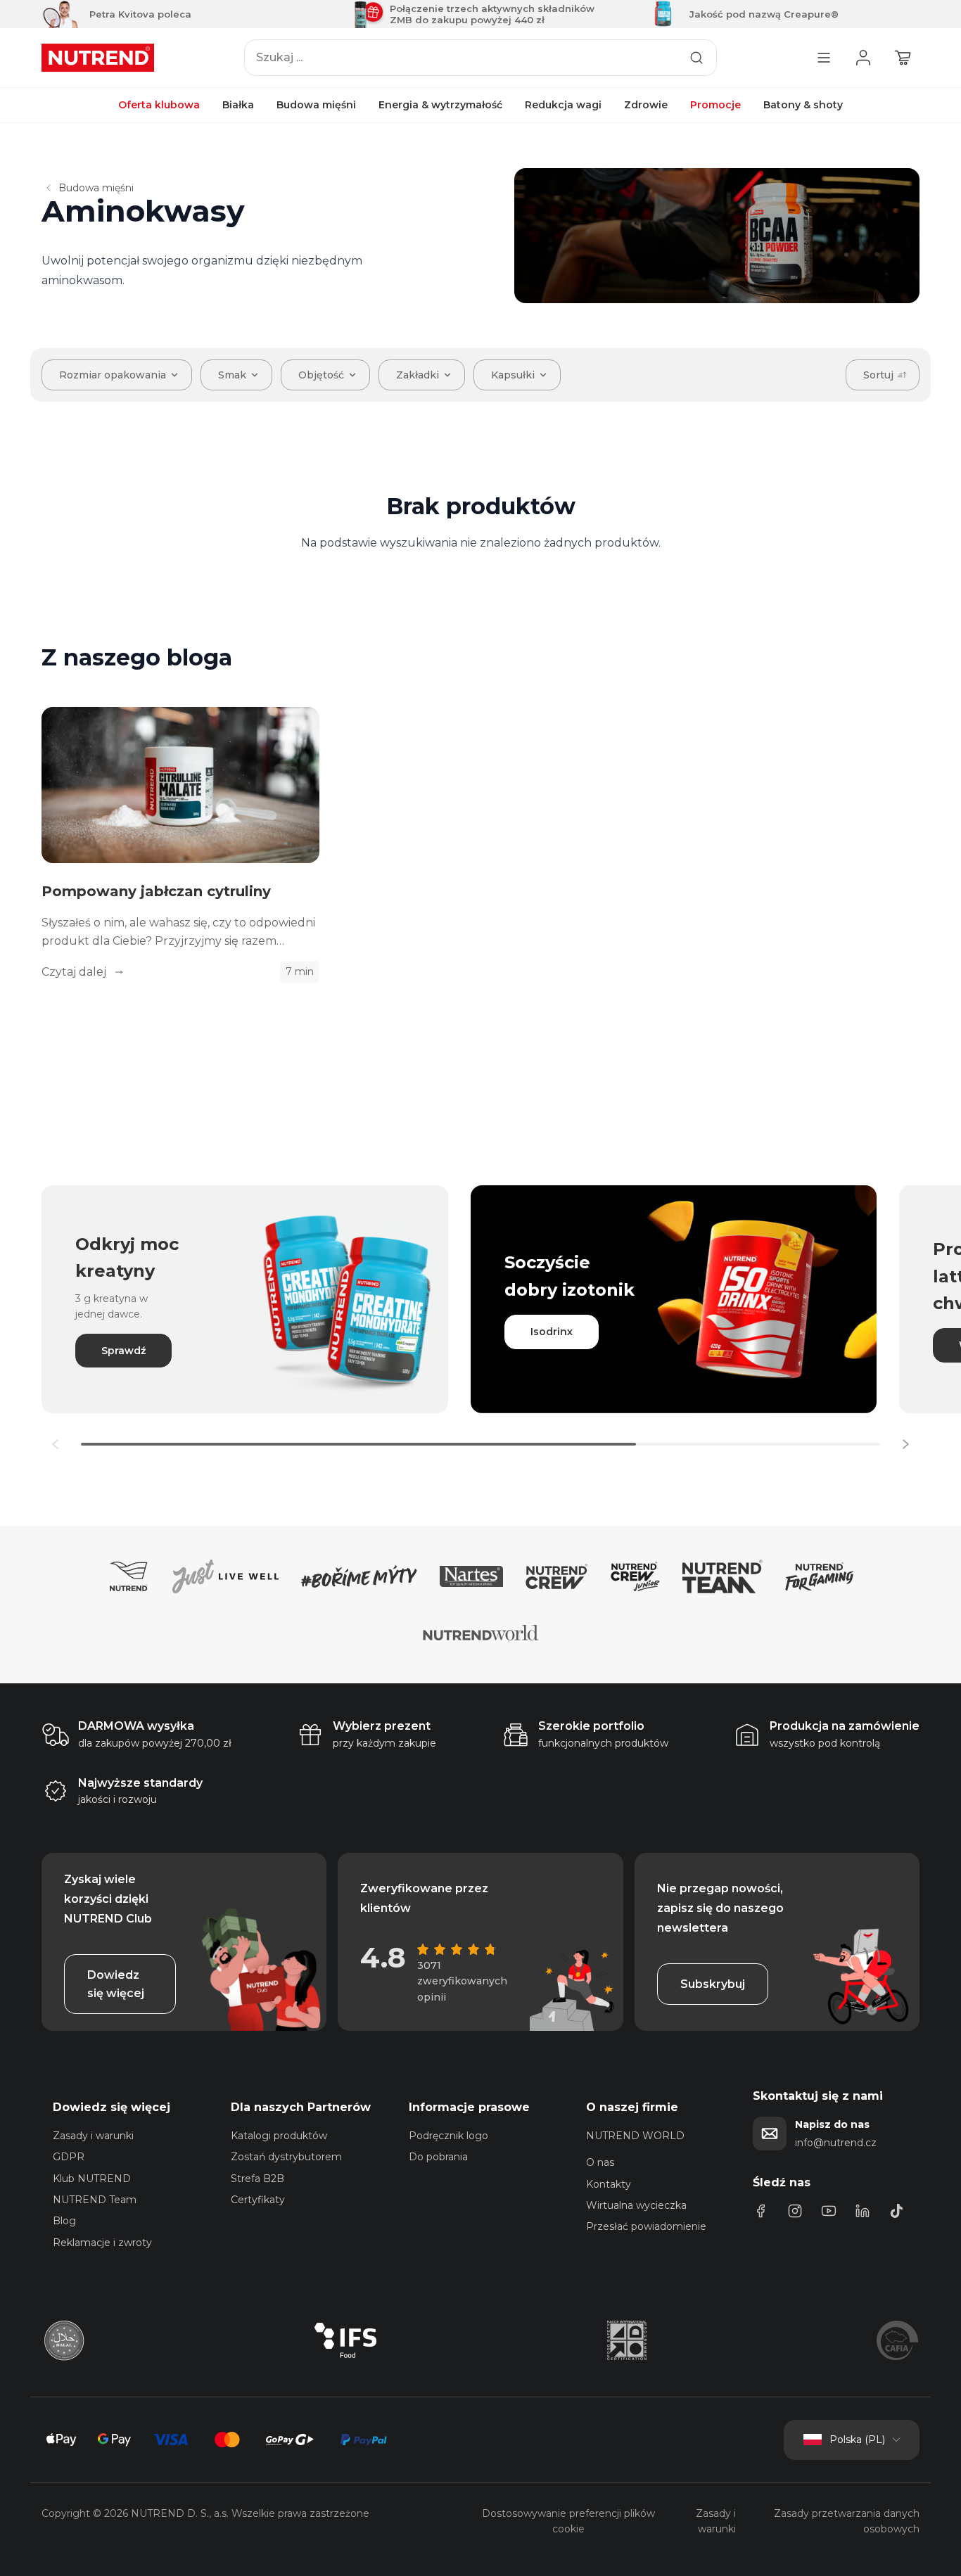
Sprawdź (123, 1351)
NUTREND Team (95, 2200)
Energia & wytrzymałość (440, 105)
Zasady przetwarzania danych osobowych (847, 2521)
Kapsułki (513, 375)
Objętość (321, 375)
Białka (238, 105)
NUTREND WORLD (635, 2136)
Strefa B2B (257, 2179)
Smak (232, 375)
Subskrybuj (713, 1984)
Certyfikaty (258, 2200)
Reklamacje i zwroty (102, 2243)
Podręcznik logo (448, 2136)
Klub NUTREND (92, 2179)
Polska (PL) (857, 2440)
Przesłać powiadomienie (646, 2226)
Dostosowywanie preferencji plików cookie (568, 2521)
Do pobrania (438, 2157)
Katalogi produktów (279, 2136)
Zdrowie (646, 105)
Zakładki (418, 375)
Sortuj (878, 375)
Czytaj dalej (75, 972)
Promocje (715, 105)
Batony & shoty (803, 105)
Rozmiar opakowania (113, 375)
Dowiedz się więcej (116, 1984)
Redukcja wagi (563, 105)
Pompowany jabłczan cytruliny (156, 891)
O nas (600, 2162)
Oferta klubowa (159, 105)
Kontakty (609, 2184)
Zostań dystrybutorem (286, 2157)
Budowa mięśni (316, 105)
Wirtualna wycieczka (636, 2205)
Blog (64, 2221)
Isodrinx (552, 1332)
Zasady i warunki (93, 2136)
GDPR (69, 2157)
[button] (905, 1444)
